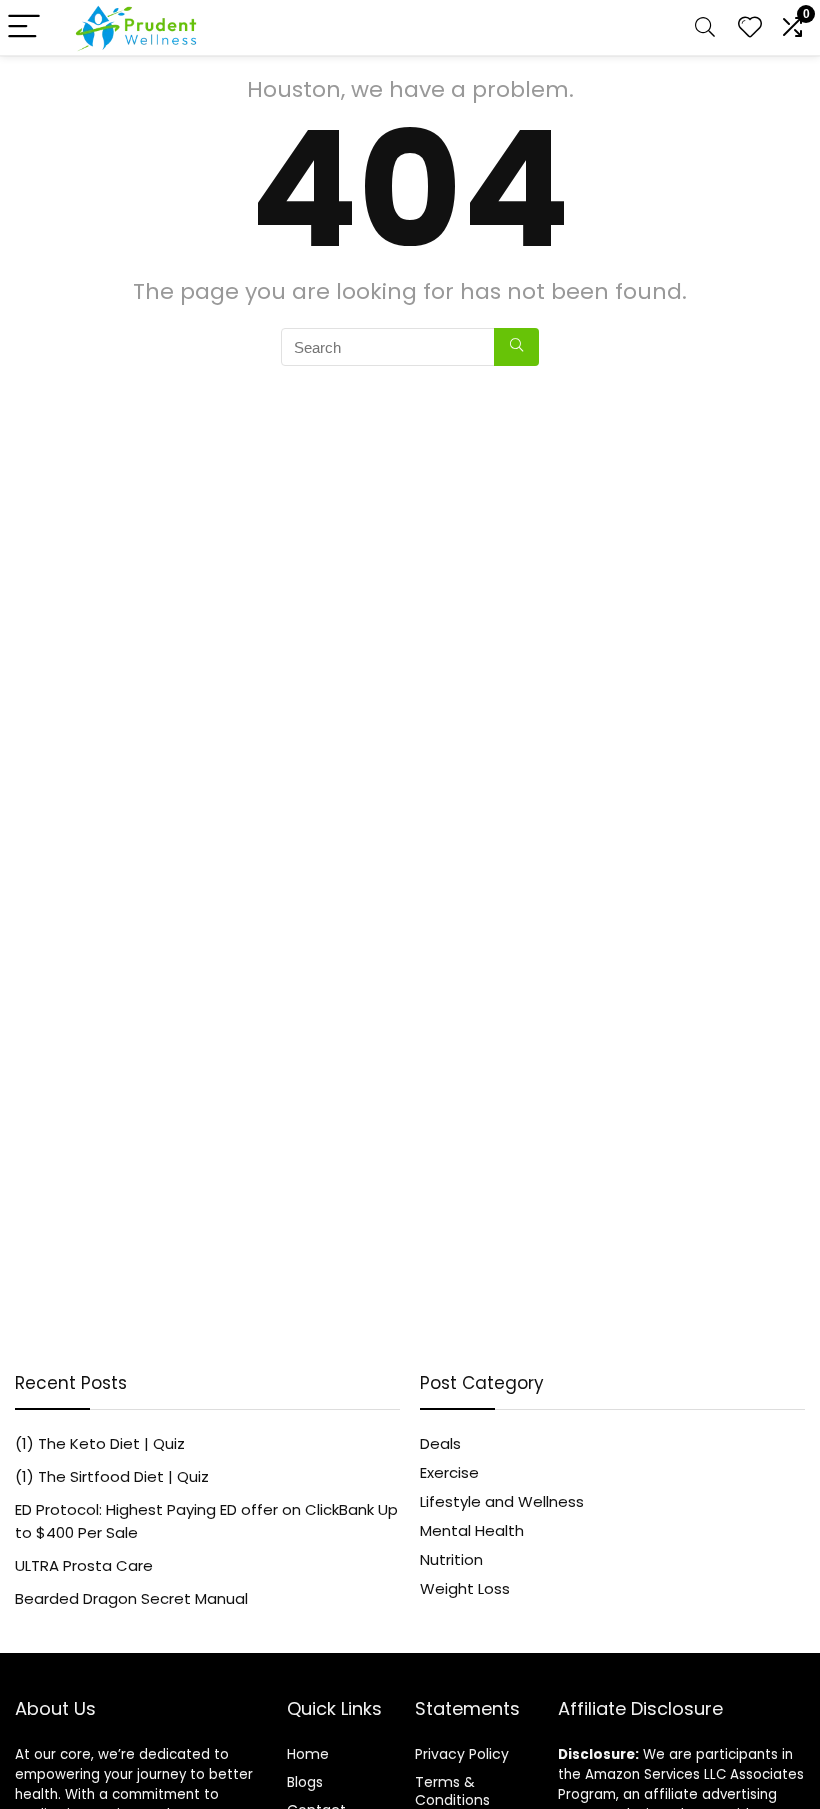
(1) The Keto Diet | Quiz (100, 1443)
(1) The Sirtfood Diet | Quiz (112, 1476)
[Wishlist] (750, 27)
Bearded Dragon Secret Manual (131, 1598)
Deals (440, 1443)
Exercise (449, 1472)
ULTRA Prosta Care (84, 1565)
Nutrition (451, 1559)
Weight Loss (465, 1588)
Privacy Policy (462, 1754)
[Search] (705, 27)
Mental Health (472, 1530)
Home (308, 1754)
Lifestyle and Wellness (502, 1501)
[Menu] (24, 27)
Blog (301, 1782)
